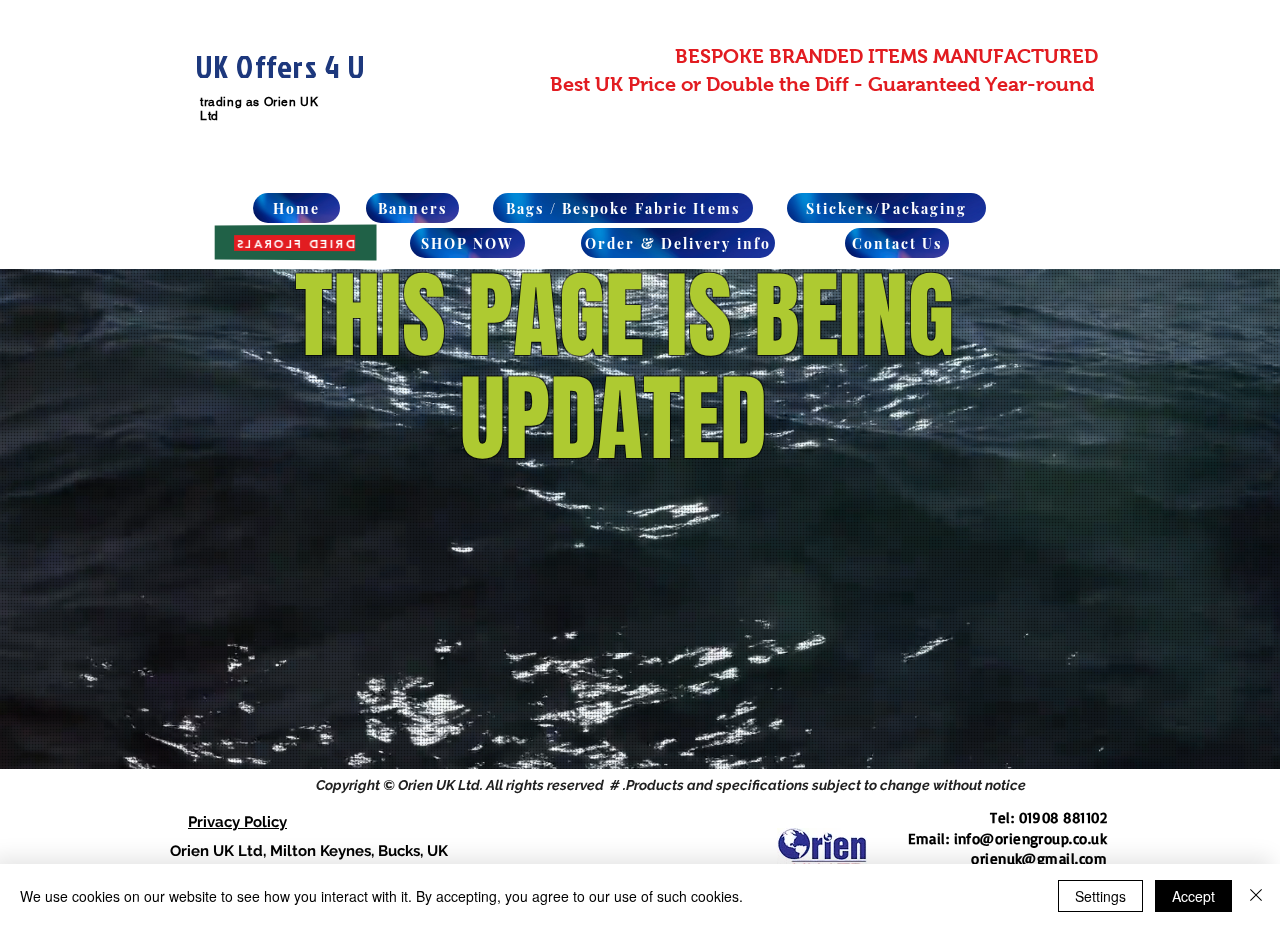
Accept (1193, 896)
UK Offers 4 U (280, 66)
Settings (1100, 896)
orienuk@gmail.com (1039, 858)
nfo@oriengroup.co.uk (1032, 838)
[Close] (1256, 896)
